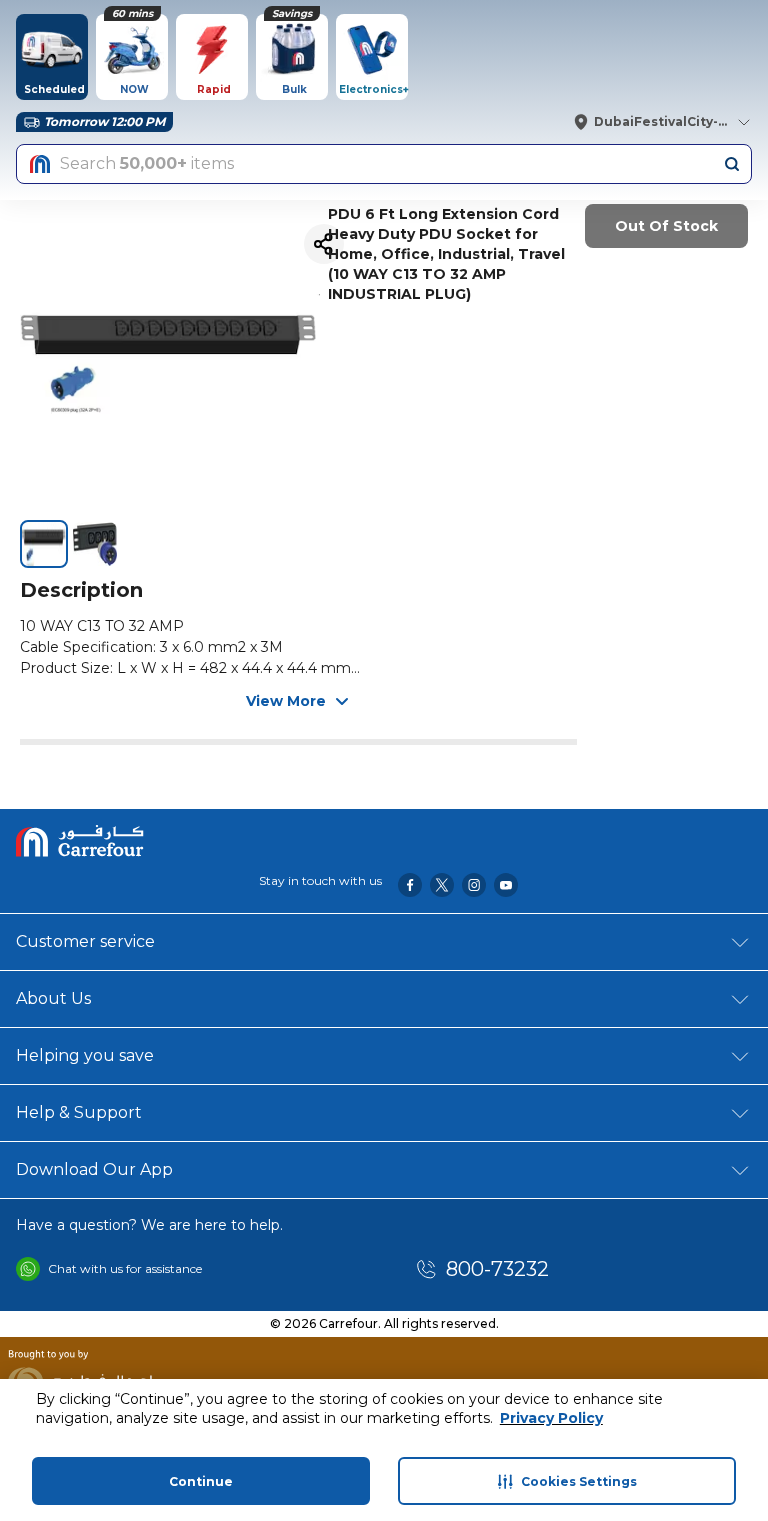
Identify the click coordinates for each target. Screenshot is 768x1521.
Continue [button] (201, 1481)
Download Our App (94, 1169)
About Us (53, 998)
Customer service (85, 941)
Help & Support (79, 1112)
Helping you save (85, 1055)
